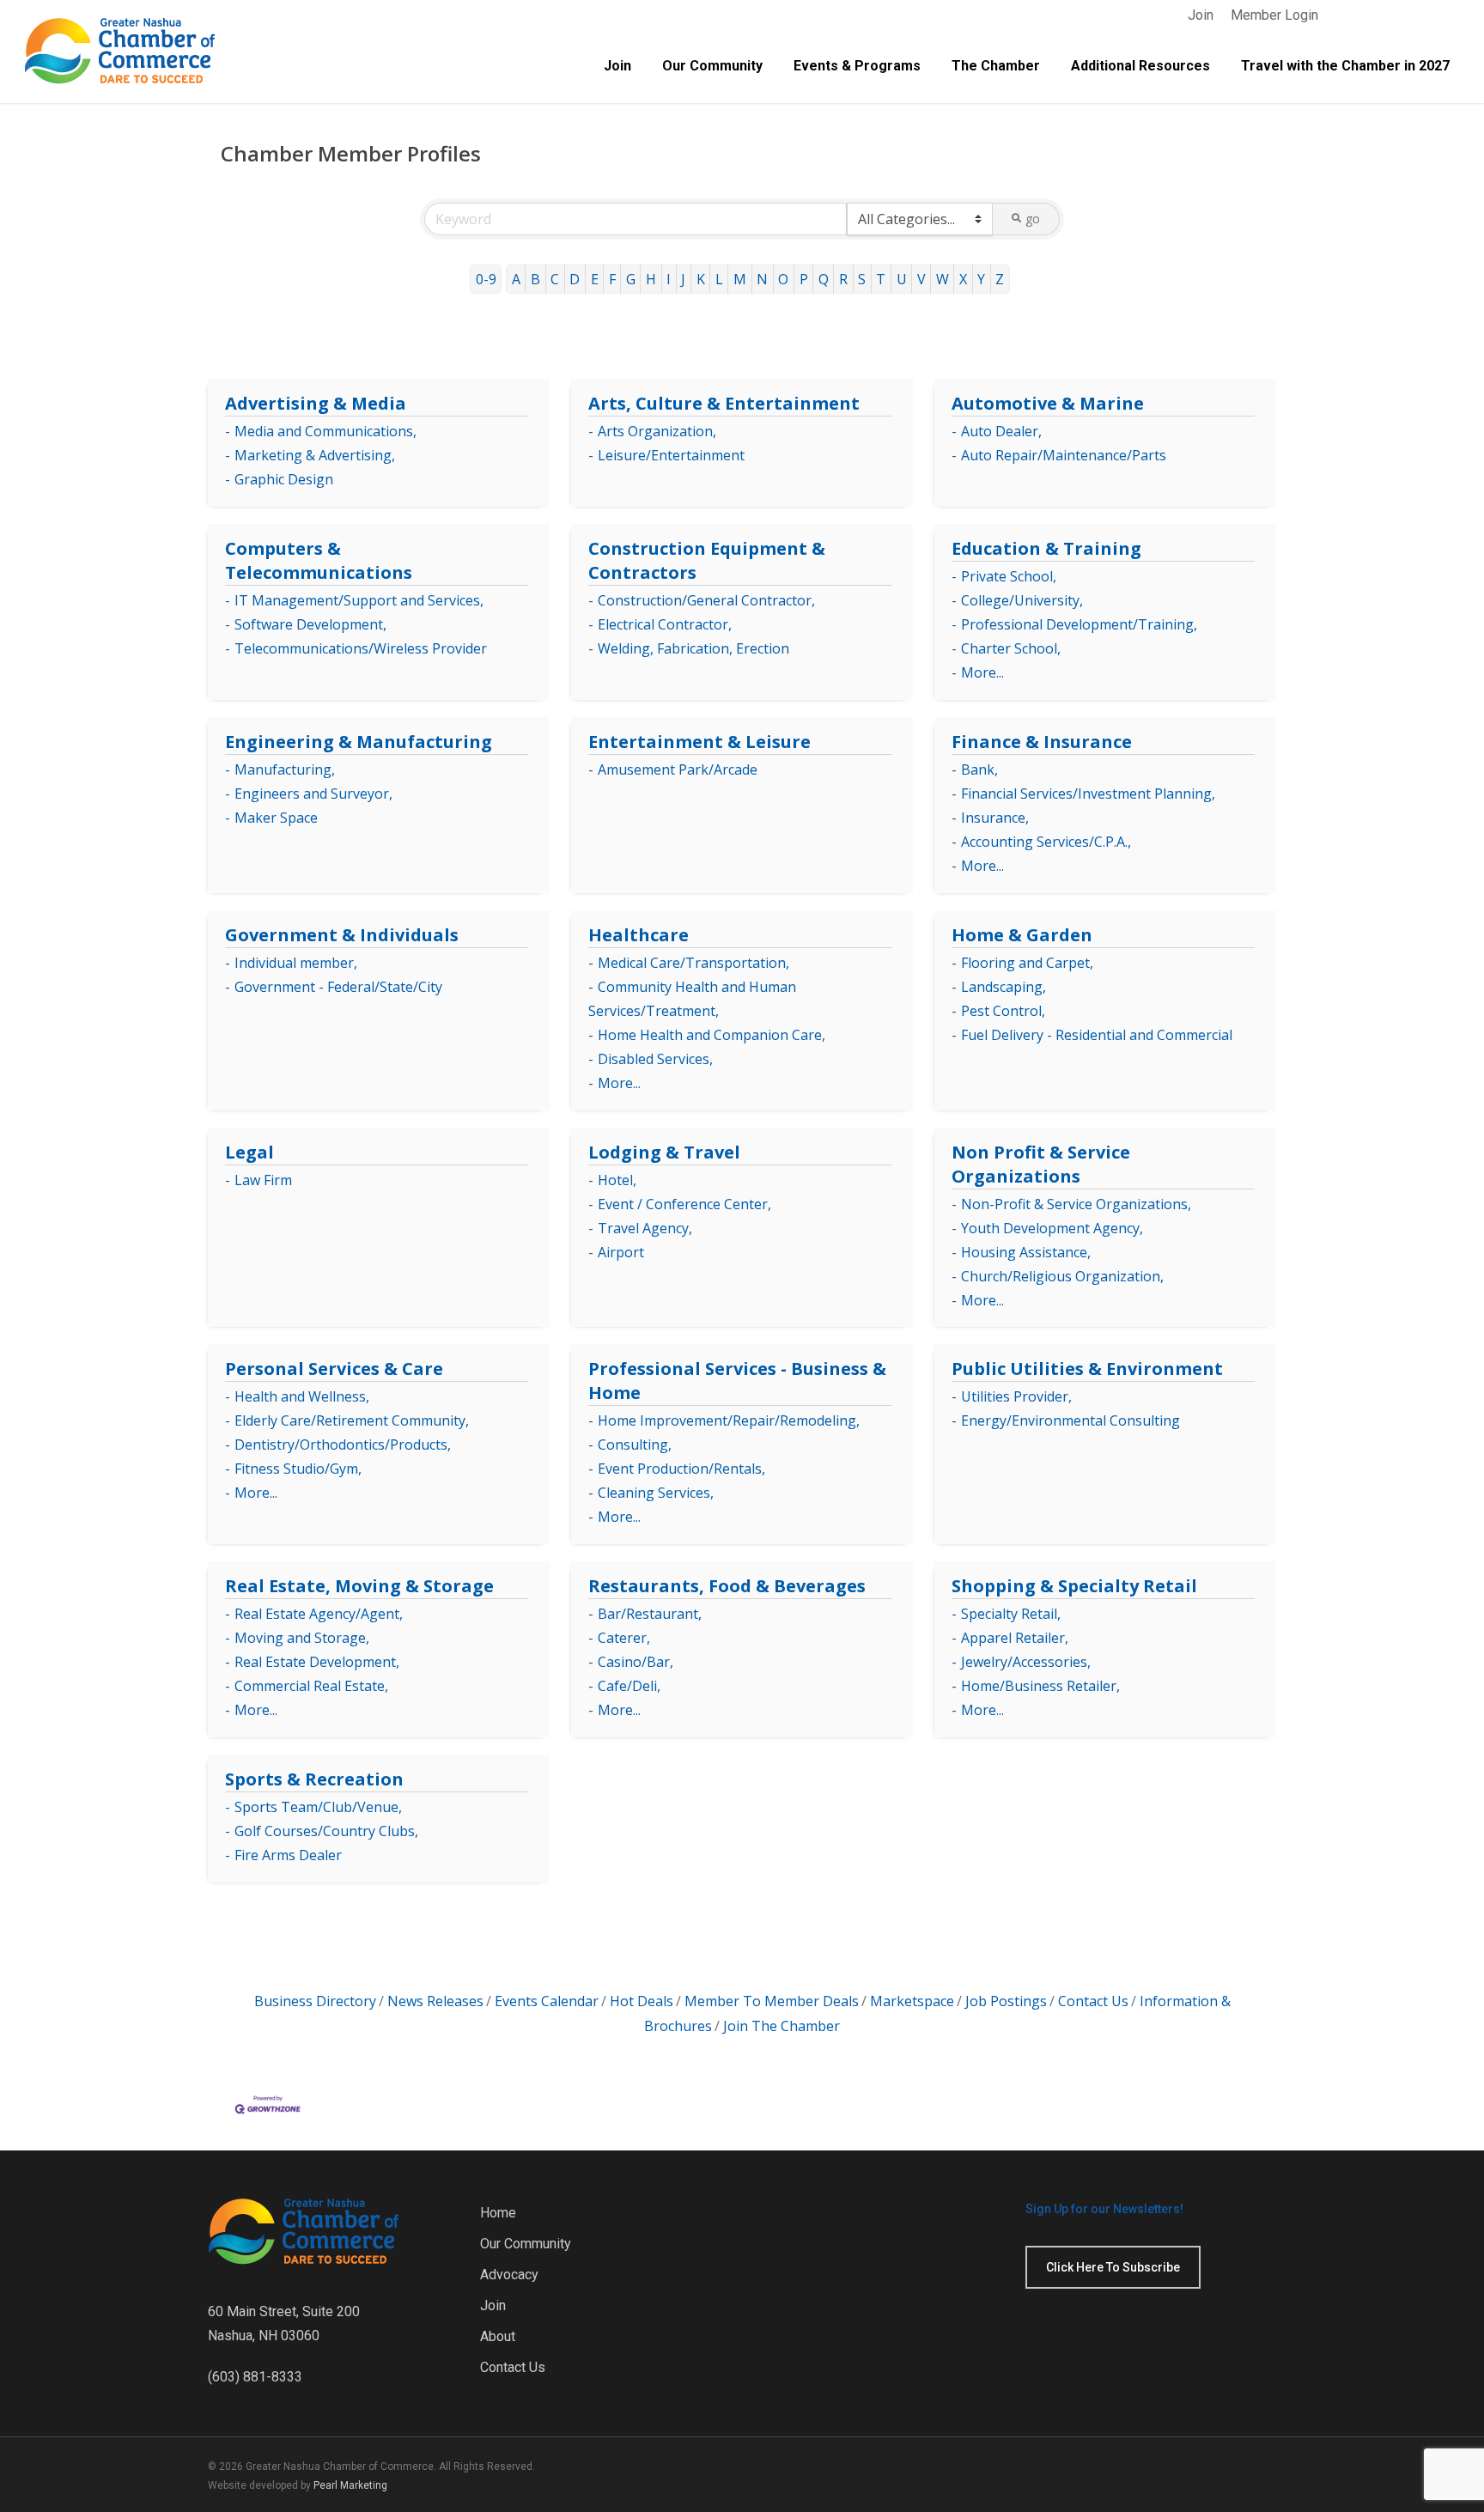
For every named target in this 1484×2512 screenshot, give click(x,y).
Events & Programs (857, 66)
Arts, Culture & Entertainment (724, 403)
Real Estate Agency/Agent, (319, 1614)
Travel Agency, (645, 1228)
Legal (249, 1152)
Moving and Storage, (302, 1638)
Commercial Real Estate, (311, 1686)
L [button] (719, 279)
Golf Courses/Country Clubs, (326, 1831)
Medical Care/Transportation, (693, 963)
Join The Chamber (782, 2026)
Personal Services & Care (334, 1369)
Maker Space (276, 818)
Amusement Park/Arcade (678, 769)
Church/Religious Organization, (1062, 1276)
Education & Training (1046, 548)
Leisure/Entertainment (671, 455)
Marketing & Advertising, (315, 455)
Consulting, (635, 1445)
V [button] (921, 279)
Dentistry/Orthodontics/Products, (343, 1445)
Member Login (1274, 15)
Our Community (712, 66)
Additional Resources (1140, 66)
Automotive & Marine (1048, 403)
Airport (621, 1252)
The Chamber (996, 66)
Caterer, (624, 1638)
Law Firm (263, 1180)
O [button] (783, 279)
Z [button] (1000, 279)
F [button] (612, 279)
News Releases (435, 2001)
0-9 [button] (486, 279)
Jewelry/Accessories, (1026, 1662)
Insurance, (995, 818)
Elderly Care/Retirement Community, (352, 1420)
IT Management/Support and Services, (359, 600)
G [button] (631, 279)
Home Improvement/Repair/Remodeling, (729, 1420)
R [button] (843, 279)
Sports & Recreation (314, 1779)
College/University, (1022, 600)
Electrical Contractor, (665, 624)
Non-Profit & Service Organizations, (1076, 1204)
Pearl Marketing (350, 2485)
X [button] (963, 279)
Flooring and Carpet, (1027, 963)
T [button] (881, 279)
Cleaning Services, (656, 1493)
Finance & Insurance (1042, 742)
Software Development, (310, 624)
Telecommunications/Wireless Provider (361, 648)
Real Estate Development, (317, 1662)
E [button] (595, 279)
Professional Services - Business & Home (737, 1381)
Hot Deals (642, 2001)
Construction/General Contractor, (706, 600)
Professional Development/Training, (1079, 624)
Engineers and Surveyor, (313, 794)
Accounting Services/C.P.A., (1046, 842)
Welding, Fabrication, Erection (693, 648)
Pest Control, (1003, 1011)
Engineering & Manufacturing (359, 742)
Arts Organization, (657, 431)
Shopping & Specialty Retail (1074, 1586)
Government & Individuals (342, 935)
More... (982, 672)
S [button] (862, 279)
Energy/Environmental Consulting (1070, 1420)
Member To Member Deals (772, 2001)
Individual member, (296, 963)
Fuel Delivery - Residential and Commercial (1097, 1035)
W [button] (943, 279)
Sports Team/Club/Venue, (318, 1807)
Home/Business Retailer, (1040, 1686)
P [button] (804, 279)
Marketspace (912, 2001)
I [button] (669, 279)
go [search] (1033, 219)
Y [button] (981, 279)
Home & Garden (1022, 935)
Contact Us (1093, 2001)
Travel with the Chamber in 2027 (1345, 66)
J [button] (683, 279)
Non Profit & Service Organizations (1041, 1164)
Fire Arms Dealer (288, 1855)
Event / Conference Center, (684, 1204)
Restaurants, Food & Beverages (727, 1586)
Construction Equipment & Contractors (707, 560)
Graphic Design (284, 479)
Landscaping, (1004, 987)
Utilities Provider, (1016, 1396)
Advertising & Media (316, 403)
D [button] (575, 279)
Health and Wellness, (302, 1396)
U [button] (902, 279)
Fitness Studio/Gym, (298, 1469)
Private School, (1009, 576)
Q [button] (824, 279)
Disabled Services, (655, 1059)
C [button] (555, 279)
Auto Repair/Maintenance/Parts (1064, 455)
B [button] (535, 279)
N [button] (762, 279)
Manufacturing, (285, 769)
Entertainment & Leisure (699, 742)
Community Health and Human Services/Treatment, (692, 999)
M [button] (740, 279)
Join (1201, 15)
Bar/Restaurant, (650, 1614)
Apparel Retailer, (1015, 1638)
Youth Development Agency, (1052, 1228)
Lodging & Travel (664, 1152)
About (498, 2336)
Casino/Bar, (636, 1662)
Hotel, (617, 1180)
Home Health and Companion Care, (712, 1035)
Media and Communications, (325, 431)
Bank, (979, 769)
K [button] (701, 279)
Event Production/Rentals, (681, 1469)
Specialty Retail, (1011, 1614)
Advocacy (509, 2275)
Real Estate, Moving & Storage (359, 1586)
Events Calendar (547, 2001)
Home (498, 2213)
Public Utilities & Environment (1087, 1369)
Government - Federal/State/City (338, 987)
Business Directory (315, 2001)
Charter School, (1011, 648)
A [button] (516, 279)
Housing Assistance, (1026, 1252)
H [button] (651, 279)
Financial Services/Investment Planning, (1088, 794)
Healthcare (639, 935)
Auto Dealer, (1001, 431)
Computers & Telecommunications (319, 560)
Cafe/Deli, (629, 1686)
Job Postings (1006, 2001)
